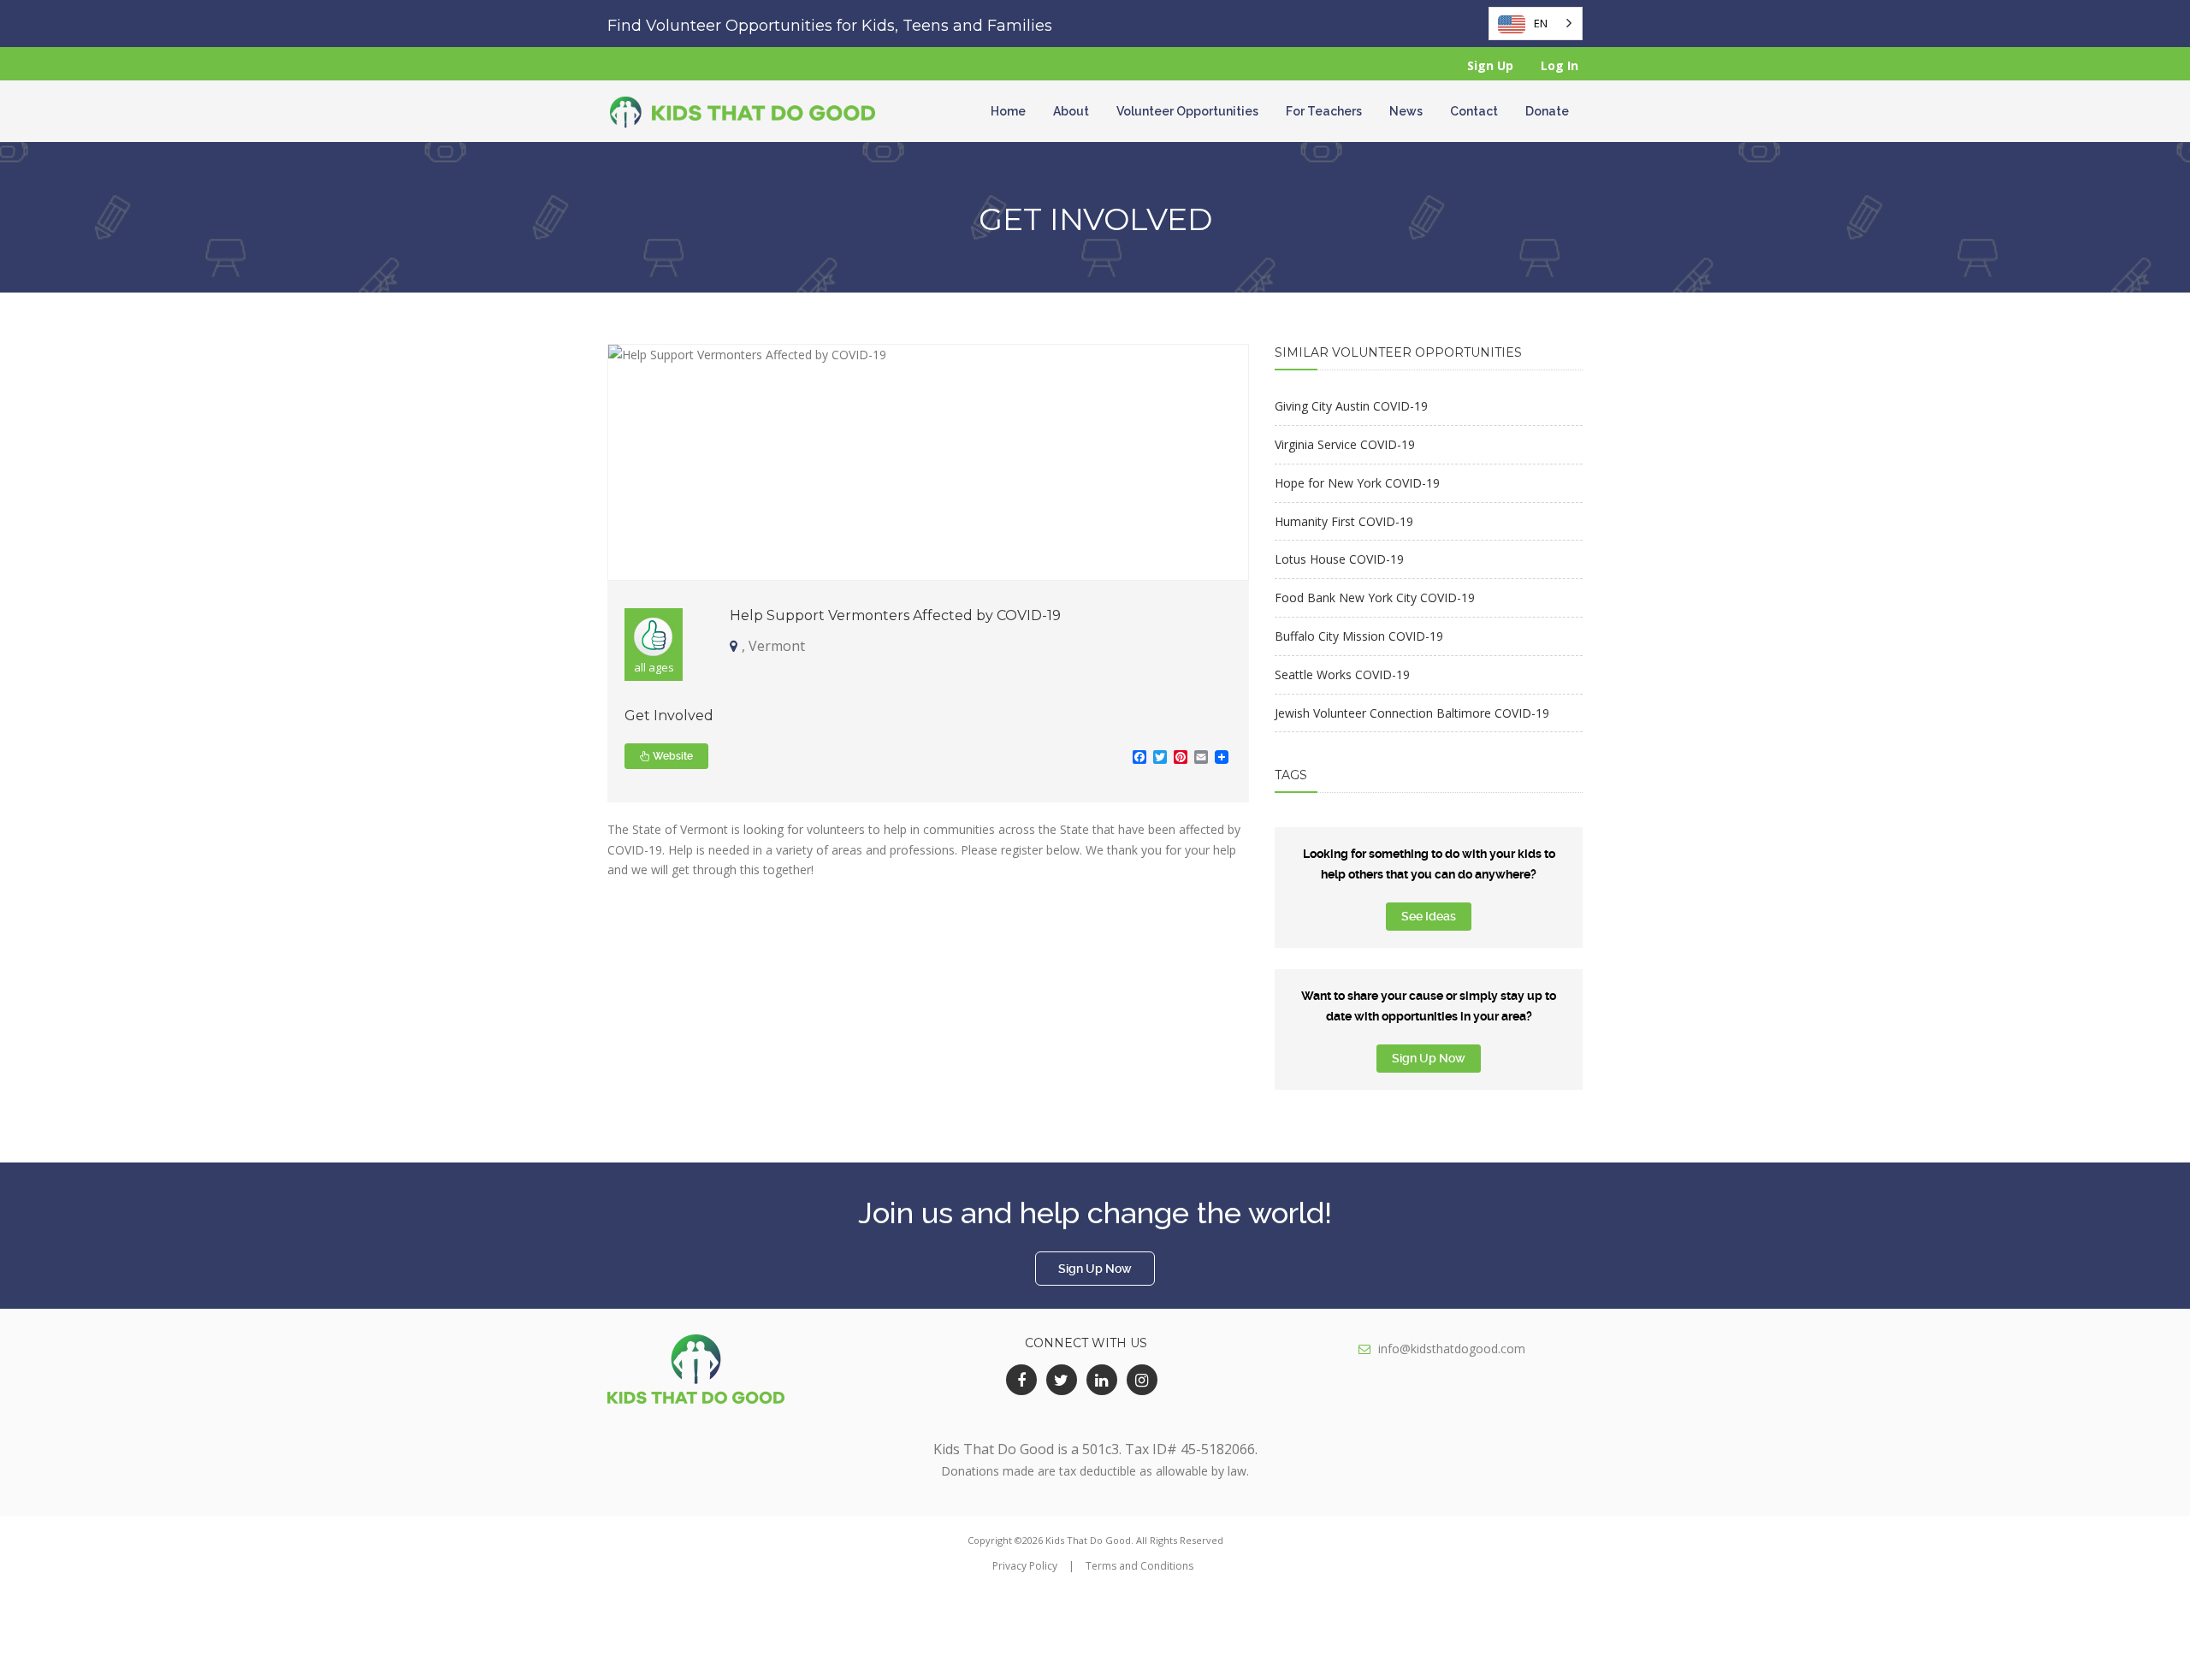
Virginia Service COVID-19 (1345, 444)
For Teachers (1324, 111)
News (1406, 111)
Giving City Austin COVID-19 (1351, 406)
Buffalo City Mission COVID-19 (1359, 636)
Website (672, 756)
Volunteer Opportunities (1187, 111)
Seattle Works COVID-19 (1342, 674)
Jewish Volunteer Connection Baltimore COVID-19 (1412, 713)
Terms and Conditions (1139, 1566)
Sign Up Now (1429, 1058)
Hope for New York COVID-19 (1357, 483)
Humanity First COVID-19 (1344, 521)
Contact (1474, 111)
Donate (1547, 111)
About (1071, 111)
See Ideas (1429, 916)
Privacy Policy (1025, 1566)
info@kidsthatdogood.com (1452, 1349)
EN (1541, 23)
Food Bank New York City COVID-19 (1375, 597)
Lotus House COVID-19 (1339, 559)
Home (1008, 111)
